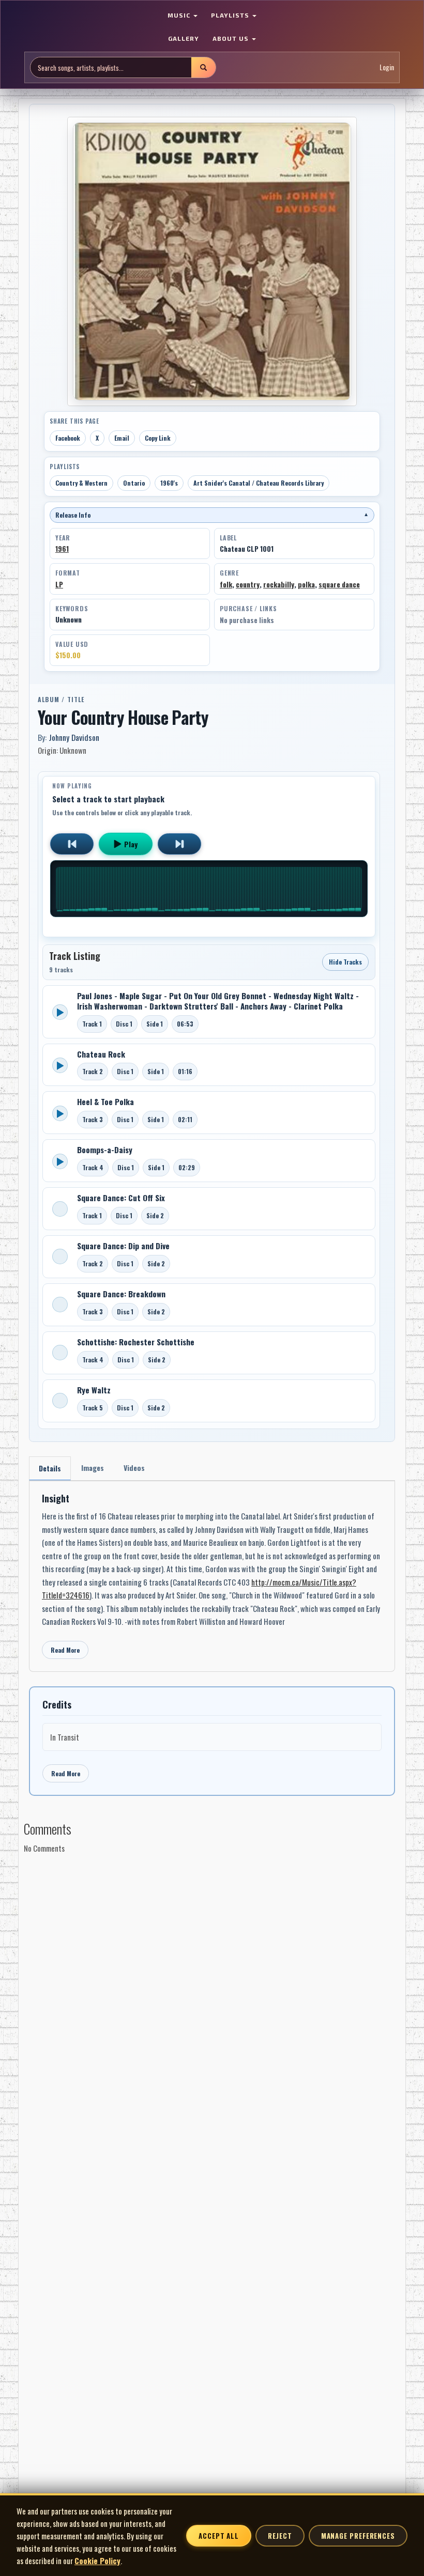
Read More (65, 1650)
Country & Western (81, 483)
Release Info (212, 515)
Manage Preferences (358, 2536)
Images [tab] (93, 1468)
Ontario (134, 483)
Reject (280, 2536)
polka (306, 584)
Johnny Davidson (74, 737)
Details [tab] (50, 1468)
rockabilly (279, 584)
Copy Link (158, 438)
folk (226, 584)
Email (122, 438)
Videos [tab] (134, 1468)
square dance (339, 584)
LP (59, 584)
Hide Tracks (345, 962)
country (248, 584)
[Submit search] (203, 67)
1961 (62, 549)
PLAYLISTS (231, 15)
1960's (169, 483)
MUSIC (180, 15)
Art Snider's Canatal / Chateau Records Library (259, 483)
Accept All (219, 2536)
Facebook (68, 438)
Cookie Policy (97, 2561)
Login (387, 67)
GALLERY (184, 38)
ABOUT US (232, 38)
